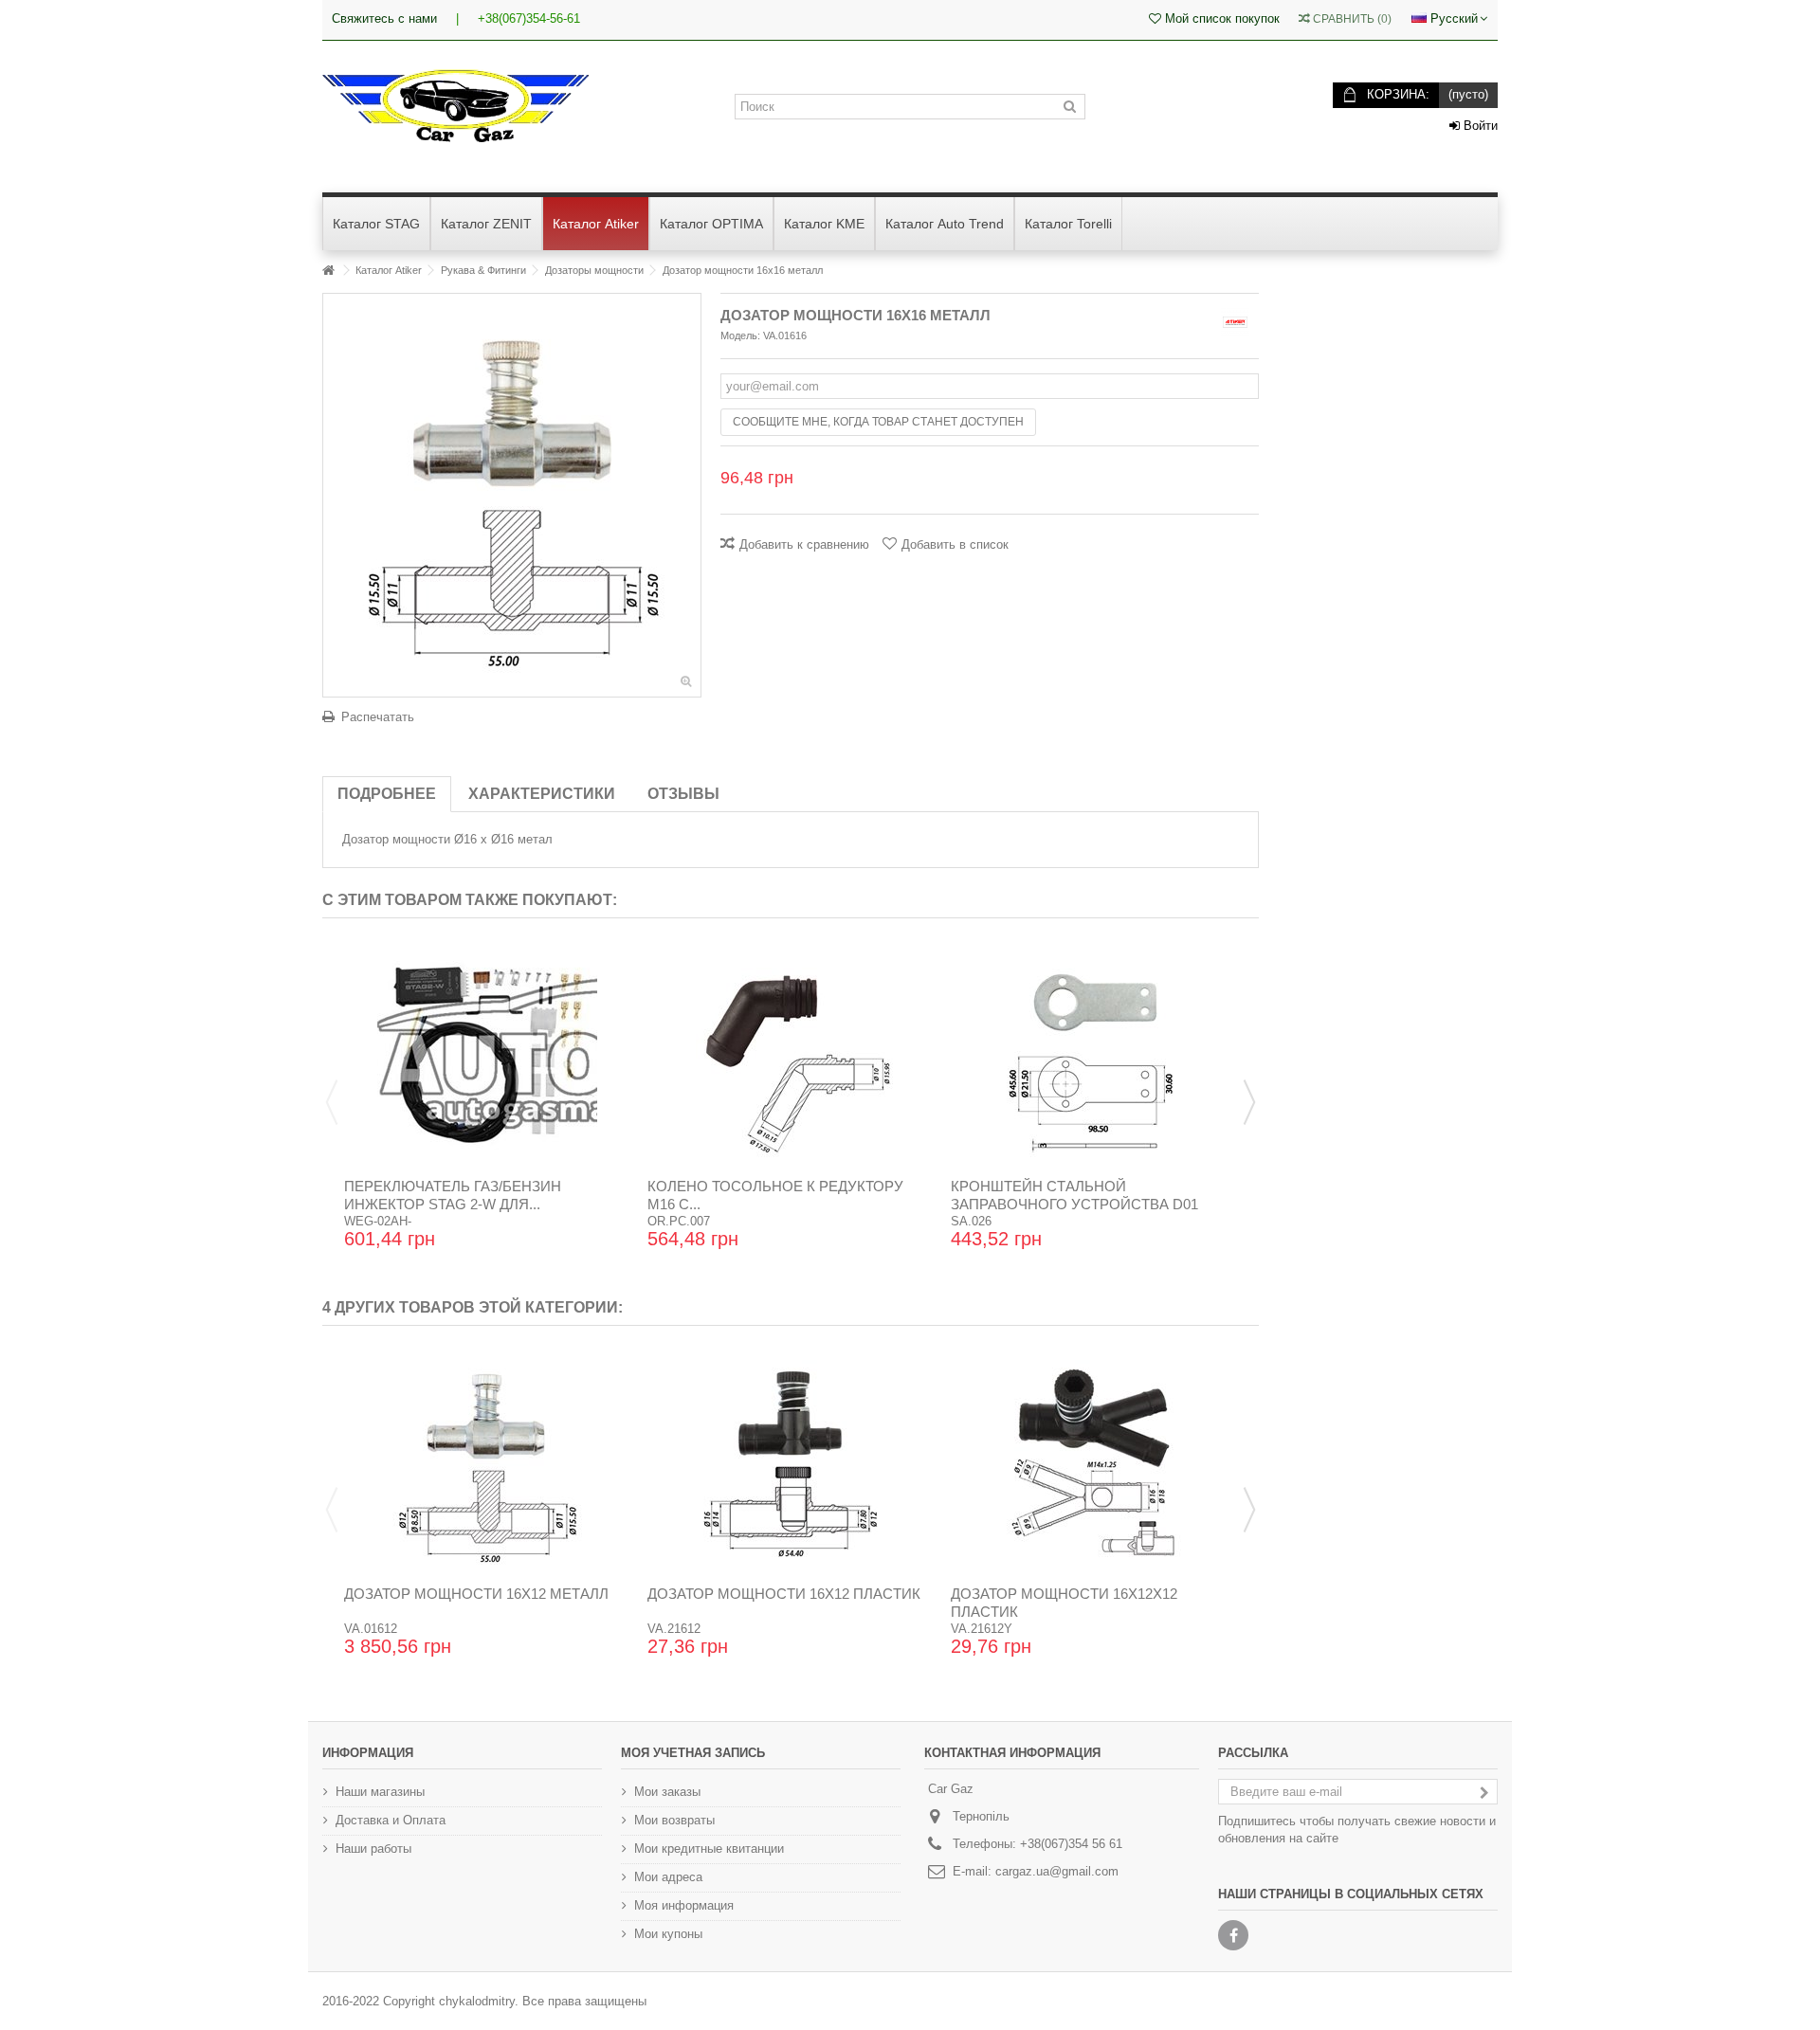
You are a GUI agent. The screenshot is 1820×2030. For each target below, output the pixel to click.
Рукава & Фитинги (483, 270)
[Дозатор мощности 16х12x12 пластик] (1094, 1462)
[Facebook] (1233, 1935)
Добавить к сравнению (804, 544)
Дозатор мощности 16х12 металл (476, 1594)
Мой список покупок (1220, 18)
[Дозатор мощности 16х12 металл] (487, 1462)
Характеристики (542, 794)
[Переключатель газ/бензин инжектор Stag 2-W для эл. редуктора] (487, 1055)
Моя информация (684, 1905)
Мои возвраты (674, 1820)
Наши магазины (380, 1792)
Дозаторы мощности (594, 270)
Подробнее (387, 794)
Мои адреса (668, 1877)
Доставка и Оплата (391, 1820)
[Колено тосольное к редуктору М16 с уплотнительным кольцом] (791, 1055)
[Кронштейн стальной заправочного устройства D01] (1094, 1055)
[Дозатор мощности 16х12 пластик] (791, 1462)
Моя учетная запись (693, 1753)
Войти (1479, 126)
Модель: (740, 335)
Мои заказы (667, 1792)
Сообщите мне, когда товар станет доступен (878, 422)
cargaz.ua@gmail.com (1057, 1871)
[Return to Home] (328, 271)
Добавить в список (955, 544)
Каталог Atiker (389, 270)
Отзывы (683, 794)
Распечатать (378, 717)
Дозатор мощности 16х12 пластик (784, 1594)
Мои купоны (668, 1934)
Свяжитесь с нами (384, 18)
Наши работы (373, 1849)
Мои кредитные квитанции (709, 1849)
